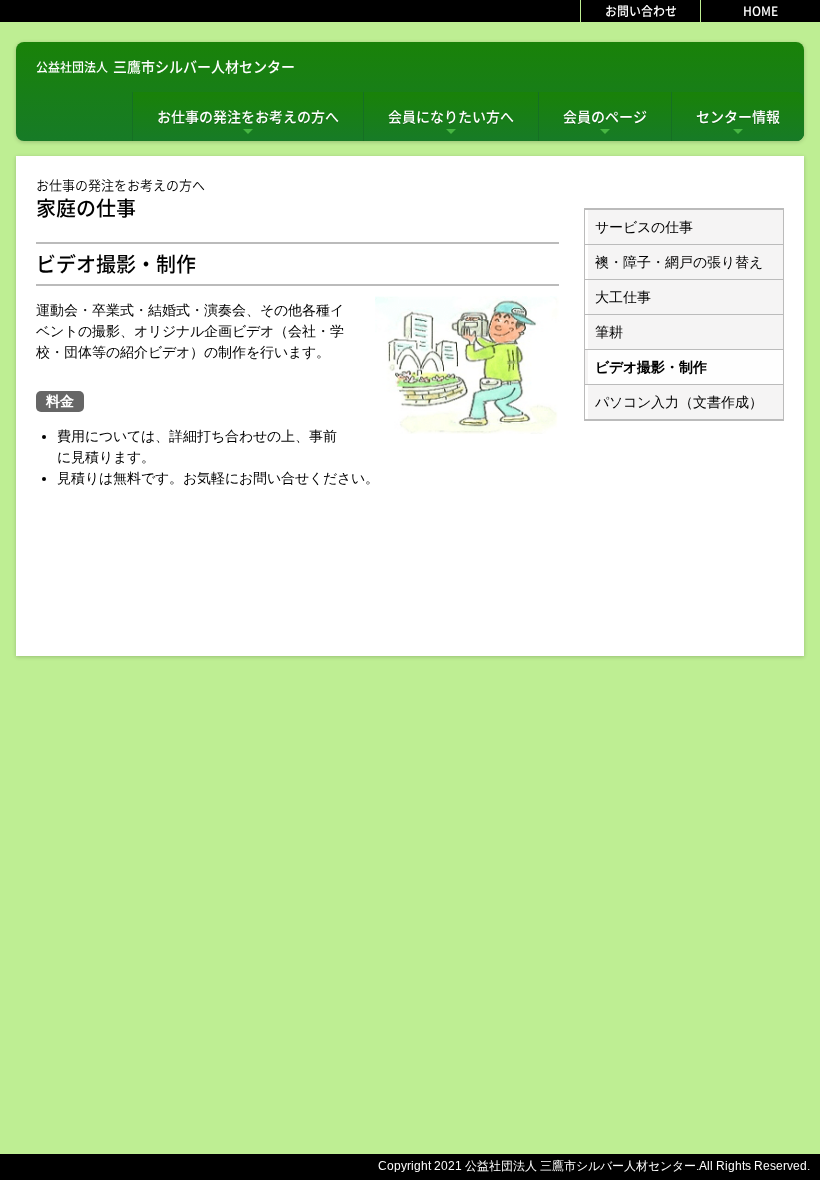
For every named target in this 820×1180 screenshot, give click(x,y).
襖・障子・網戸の (679, 262)
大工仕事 (623, 297)
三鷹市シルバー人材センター (165, 66)
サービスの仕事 (644, 227)
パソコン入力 (679, 402)
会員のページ (605, 123)
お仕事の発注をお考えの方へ (248, 123)
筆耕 (609, 332)
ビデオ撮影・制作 (651, 367)
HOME (760, 11)
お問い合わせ (641, 11)
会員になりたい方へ (451, 123)
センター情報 (738, 123)
